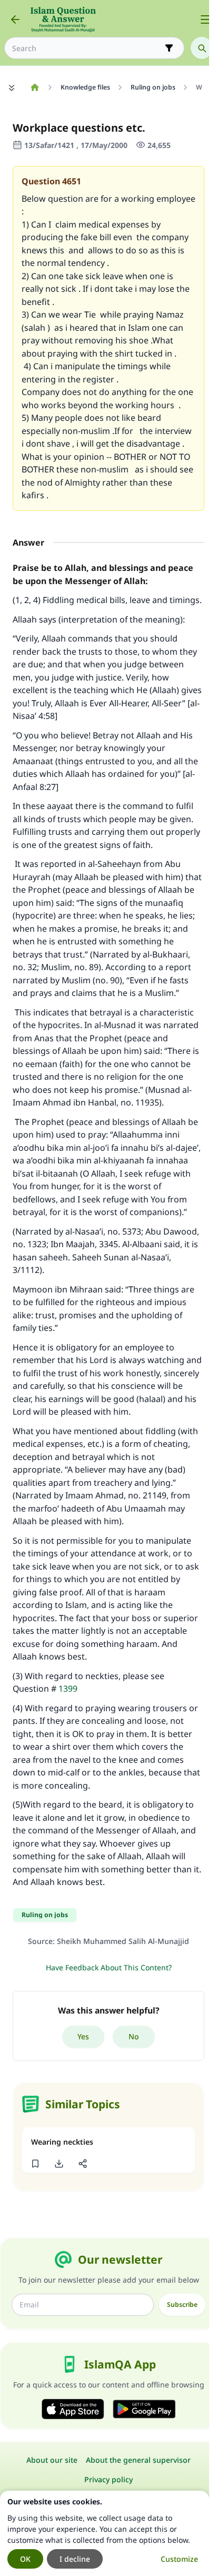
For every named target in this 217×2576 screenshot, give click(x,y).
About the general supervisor (138, 2460)
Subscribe (182, 2304)
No (134, 2036)
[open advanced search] (169, 48)
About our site (52, 2460)
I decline (75, 2559)
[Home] (34, 87)
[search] (202, 48)
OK (25, 2559)
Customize (179, 2559)
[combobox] (87, 48)
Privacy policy (108, 2479)
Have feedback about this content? (109, 1967)
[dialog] (105, 2533)
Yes (83, 2036)
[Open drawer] (205, 19)
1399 (68, 1689)
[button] (35, 2164)
